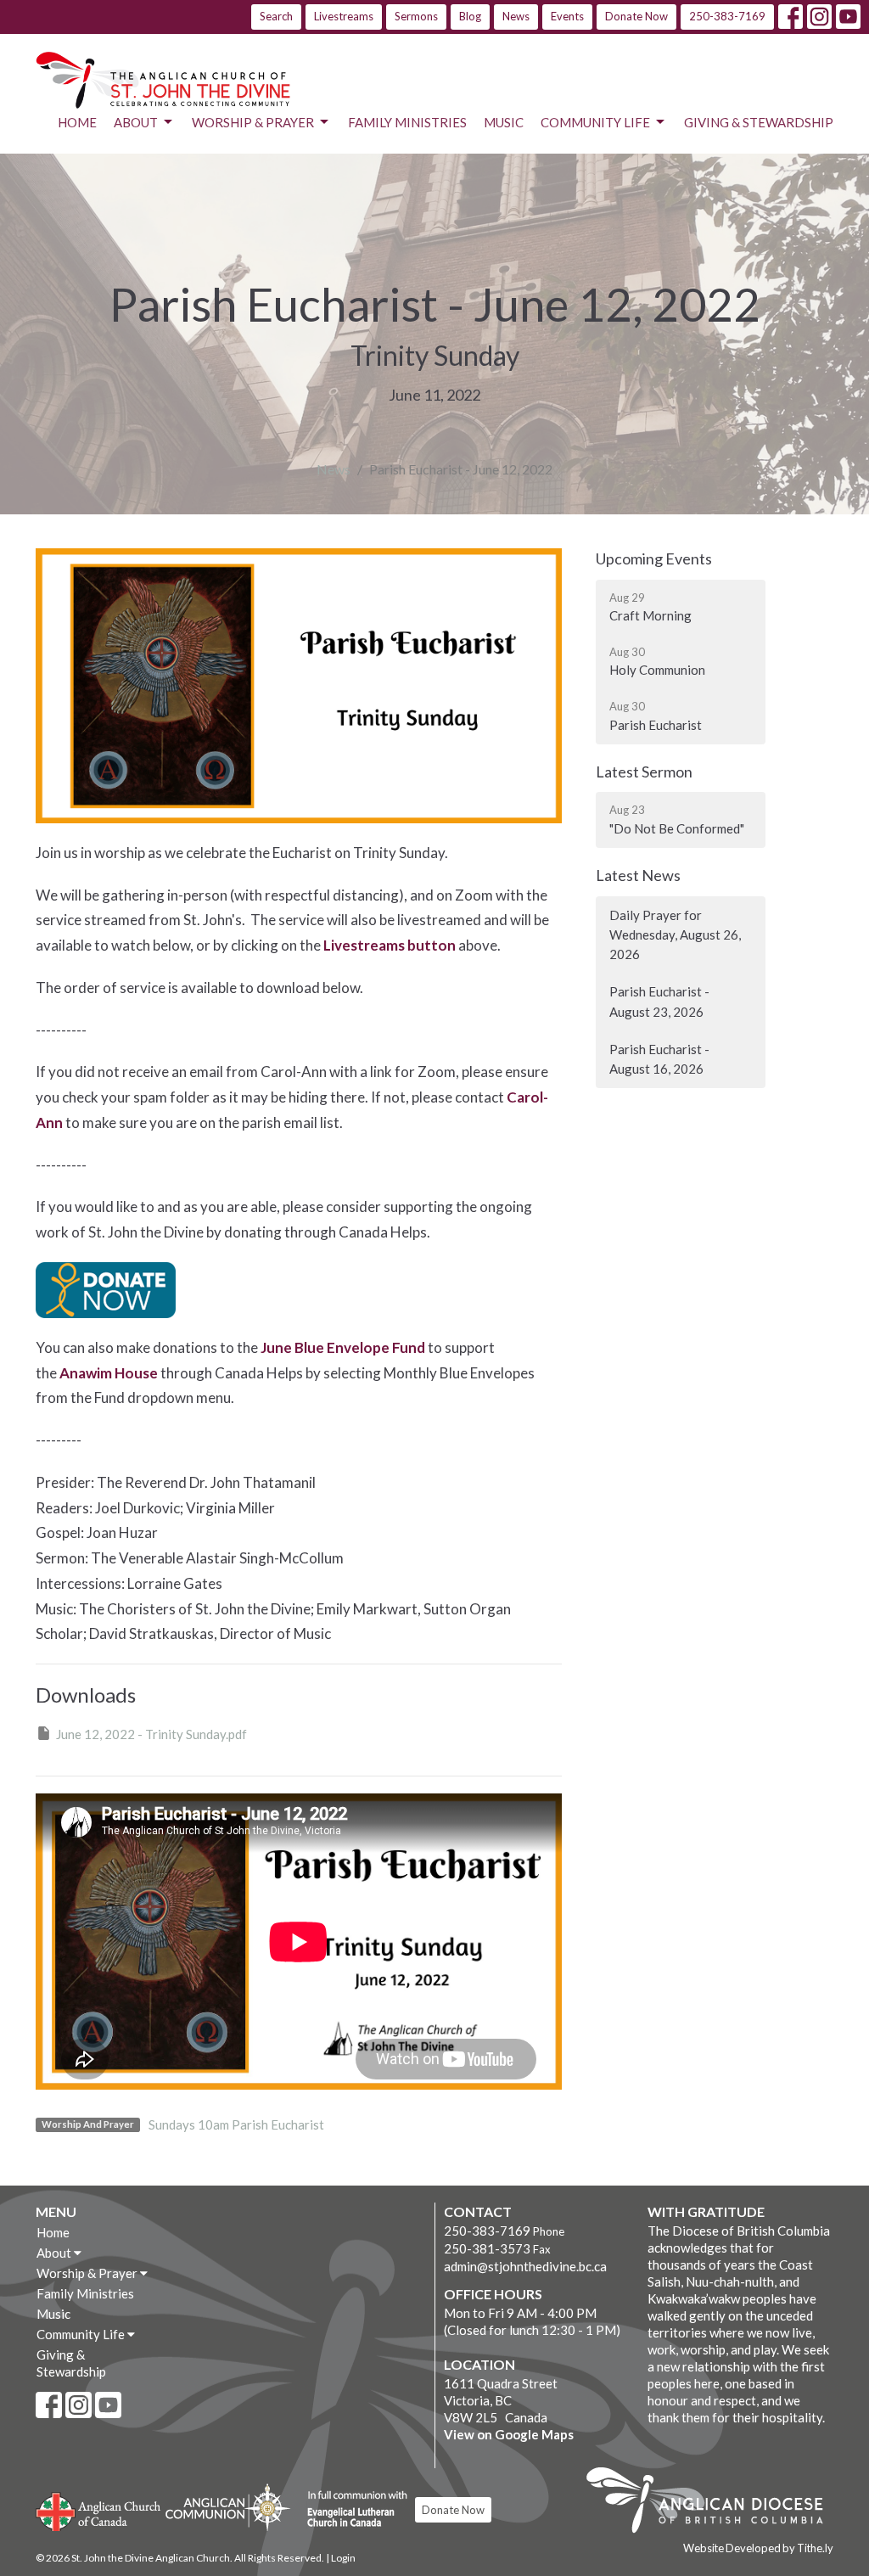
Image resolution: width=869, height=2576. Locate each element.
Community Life (595, 122)
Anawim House (109, 1373)
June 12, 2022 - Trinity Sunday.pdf (151, 1734)
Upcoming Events (654, 558)
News (516, 16)
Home (77, 122)
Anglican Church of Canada (99, 2510)
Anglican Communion (228, 2507)
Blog (470, 16)
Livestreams (344, 16)
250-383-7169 (727, 16)
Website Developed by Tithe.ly (758, 2548)
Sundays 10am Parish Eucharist (236, 2124)
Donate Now (636, 16)
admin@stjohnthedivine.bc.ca (525, 2266)
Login (343, 2558)
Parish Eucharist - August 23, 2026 (659, 1001)
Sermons (416, 16)
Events (567, 16)
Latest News (638, 875)
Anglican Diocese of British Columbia (713, 2503)
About (136, 122)
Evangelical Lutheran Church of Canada (351, 2510)
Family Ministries (407, 122)
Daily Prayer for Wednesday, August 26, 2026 (675, 935)
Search (276, 16)
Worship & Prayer (253, 122)
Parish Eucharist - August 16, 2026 (659, 1059)
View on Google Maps (509, 2434)
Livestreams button (390, 945)
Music (504, 122)
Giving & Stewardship (759, 122)
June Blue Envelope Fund (343, 1347)
